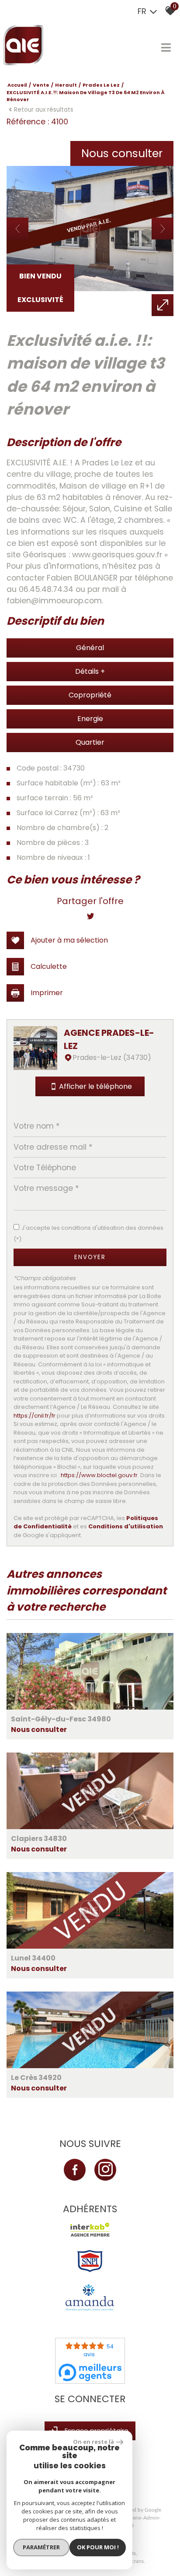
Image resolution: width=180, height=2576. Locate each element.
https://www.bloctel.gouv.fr (99, 1475)
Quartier (90, 742)
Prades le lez (101, 85)
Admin (151, 2518)
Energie (90, 719)
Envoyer (90, 1257)
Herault (66, 85)
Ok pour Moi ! (98, 2547)
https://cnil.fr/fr (35, 1416)
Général (90, 648)
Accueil (17, 85)
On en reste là (93, 2442)
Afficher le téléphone (95, 1087)
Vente (41, 85)
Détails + (90, 671)
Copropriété (90, 695)
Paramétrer (41, 2547)
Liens (135, 2518)
